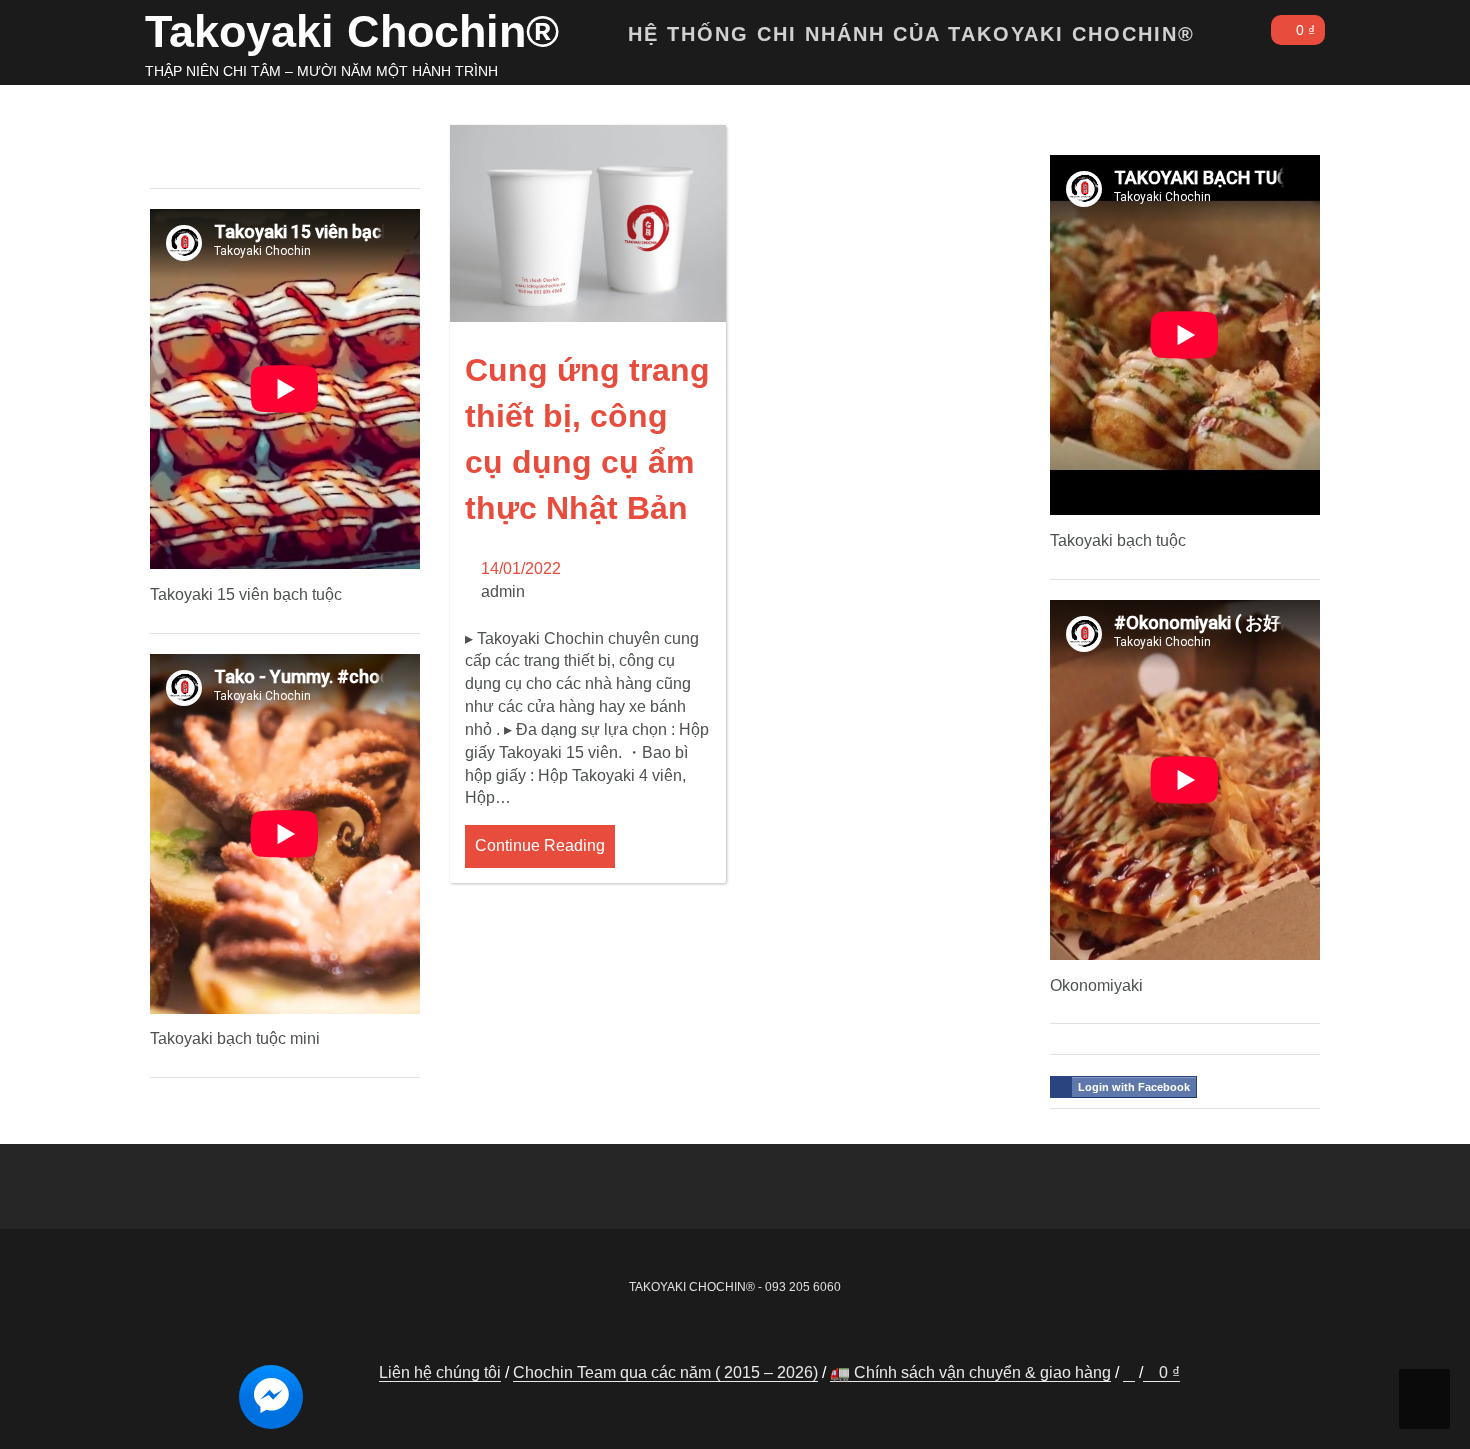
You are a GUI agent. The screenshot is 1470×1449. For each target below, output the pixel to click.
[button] (1237, 38)
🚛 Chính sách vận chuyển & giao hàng (970, 1372)
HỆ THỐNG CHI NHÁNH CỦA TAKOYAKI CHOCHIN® (915, 34)
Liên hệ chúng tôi (440, 1372)
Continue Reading (540, 845)
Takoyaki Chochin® (352, 31)
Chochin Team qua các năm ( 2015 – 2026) (665, 1372)
